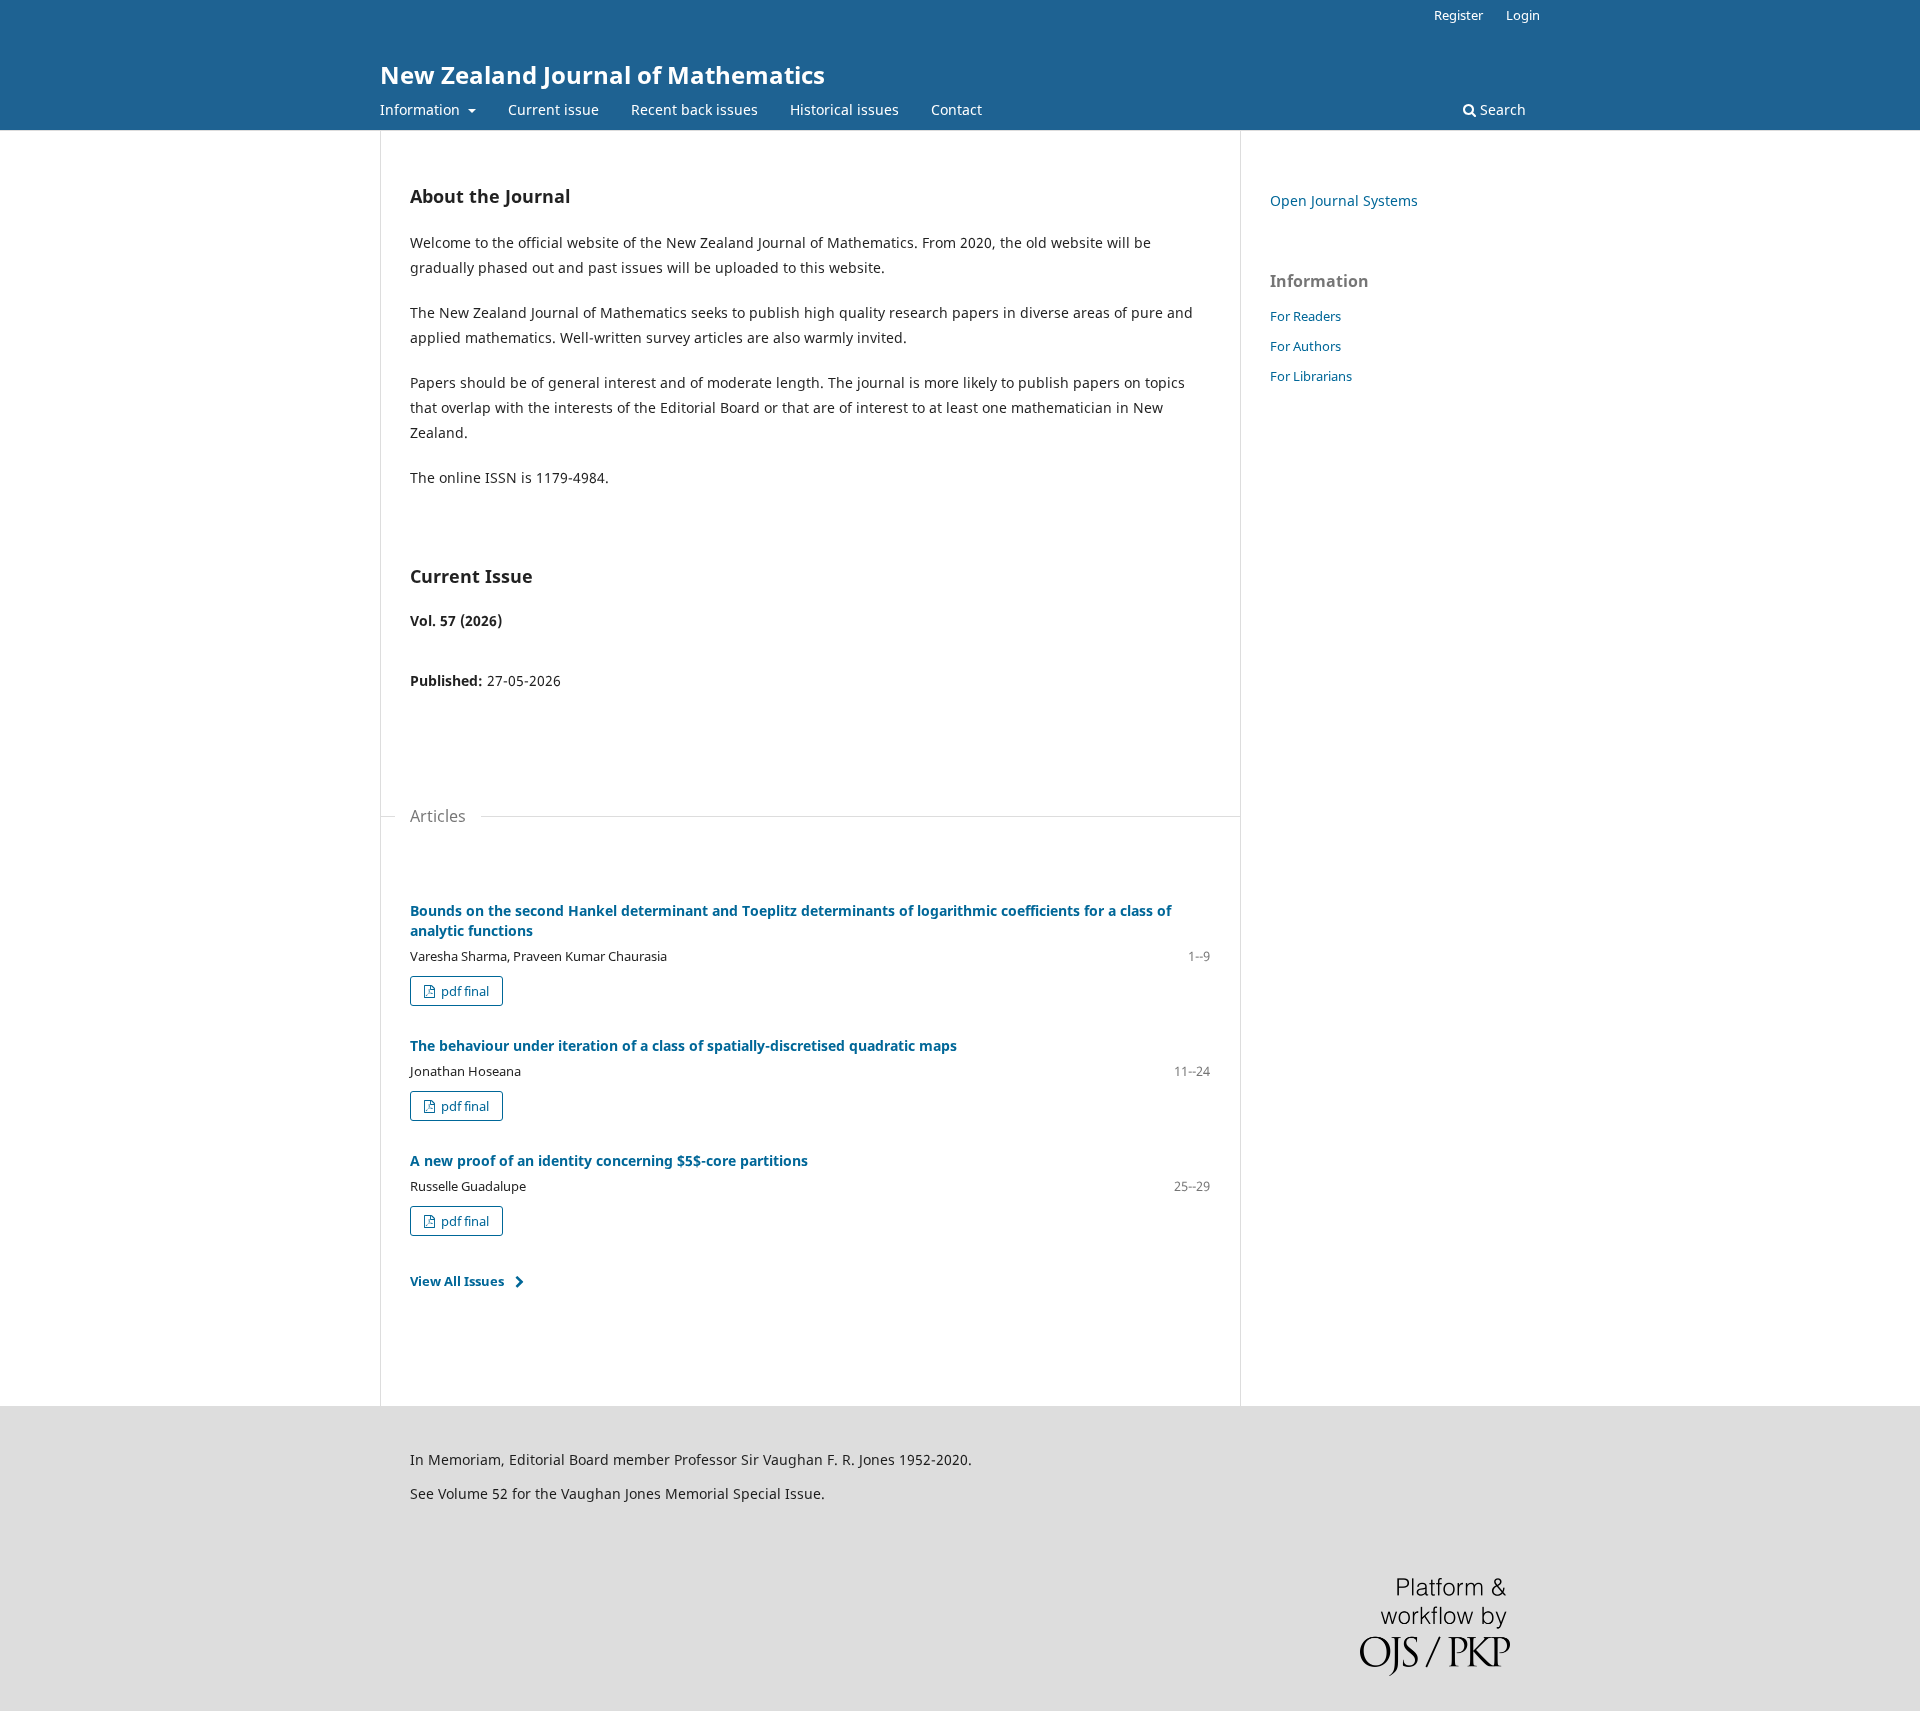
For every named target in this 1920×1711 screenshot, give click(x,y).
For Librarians (1311, 376)
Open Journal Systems (1344, 200)
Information (422, 109)
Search (1501, 109)
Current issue (553, 109)
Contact (956, 109)
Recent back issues (694, 109)
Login (1523, 15)
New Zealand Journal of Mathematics (602, 74)
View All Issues (457, 1281)
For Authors (1305, 346)
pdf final (463, 991)
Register (1458, 15)
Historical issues (844, 109)
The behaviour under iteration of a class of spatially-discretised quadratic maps (683, 1045)
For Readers (1305, 316)
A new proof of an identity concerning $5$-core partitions (609, 1160)
